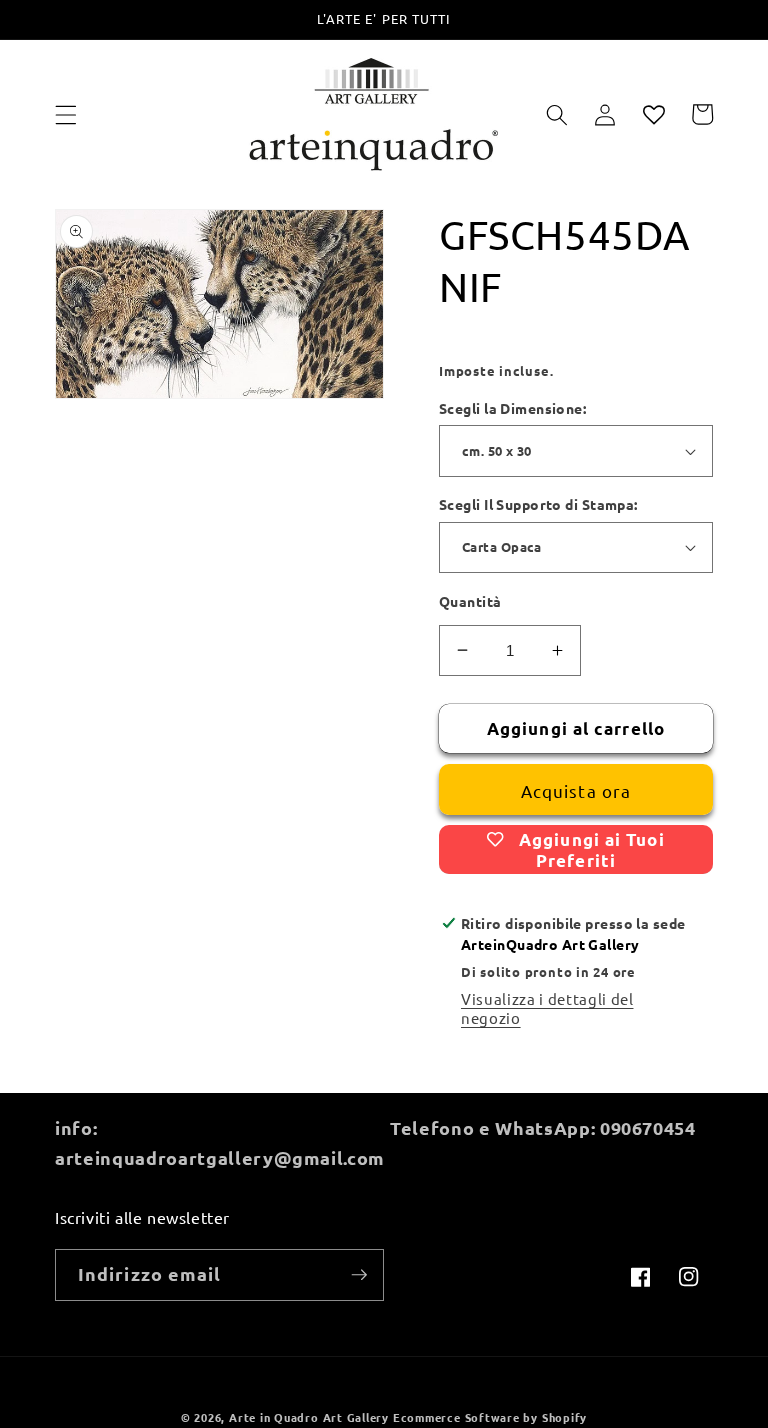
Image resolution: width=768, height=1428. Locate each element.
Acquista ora (576, 790)
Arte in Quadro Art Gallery (309, 1417)
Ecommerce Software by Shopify (490, 1417)
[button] (66, 114)
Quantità (470, 601)
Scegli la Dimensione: (512, 408)
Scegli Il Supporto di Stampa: (538, 504)
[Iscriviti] (359, 1275)
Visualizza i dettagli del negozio (547, 1008)
